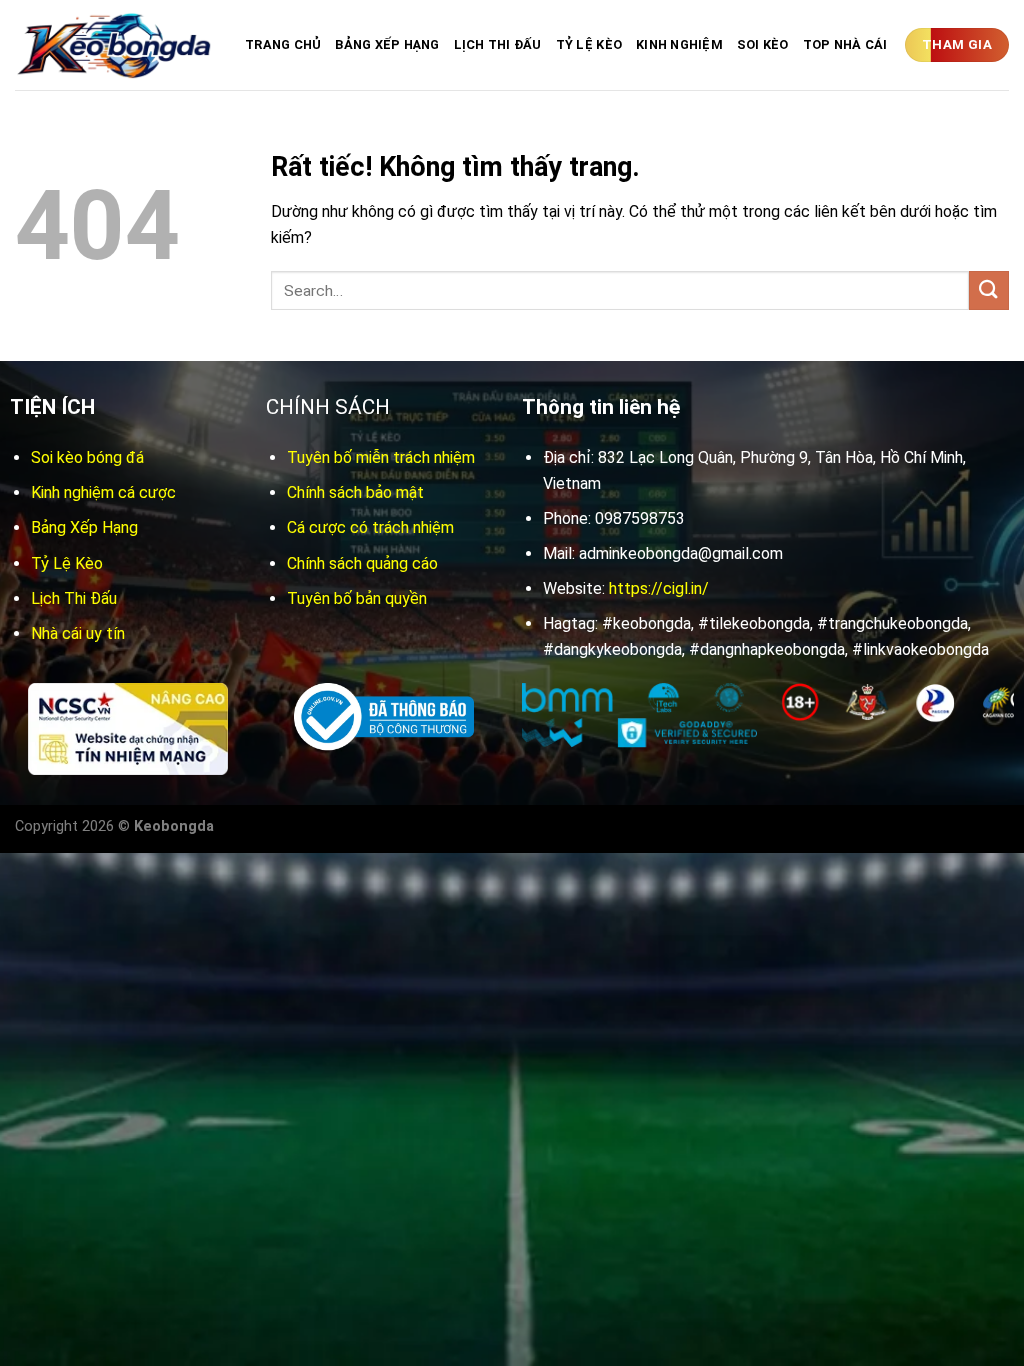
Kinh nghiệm (679, 44)
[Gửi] (989, 290)
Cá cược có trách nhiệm (370, 527)
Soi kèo (763, 44)
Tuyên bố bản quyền (357, 598)
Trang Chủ (283, 44)
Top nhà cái (845, 44)
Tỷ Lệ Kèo (589, 44)
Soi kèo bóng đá (87, 457)
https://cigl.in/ (659, 588)
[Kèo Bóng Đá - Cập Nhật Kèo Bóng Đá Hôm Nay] (115, 45)
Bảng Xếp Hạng (387, 44)
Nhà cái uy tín (78, 633)
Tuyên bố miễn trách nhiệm (381, 457)
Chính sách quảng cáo (362, 563)
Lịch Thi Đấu (498, 44)
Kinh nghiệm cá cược (103, 492)
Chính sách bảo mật (355, 492)
